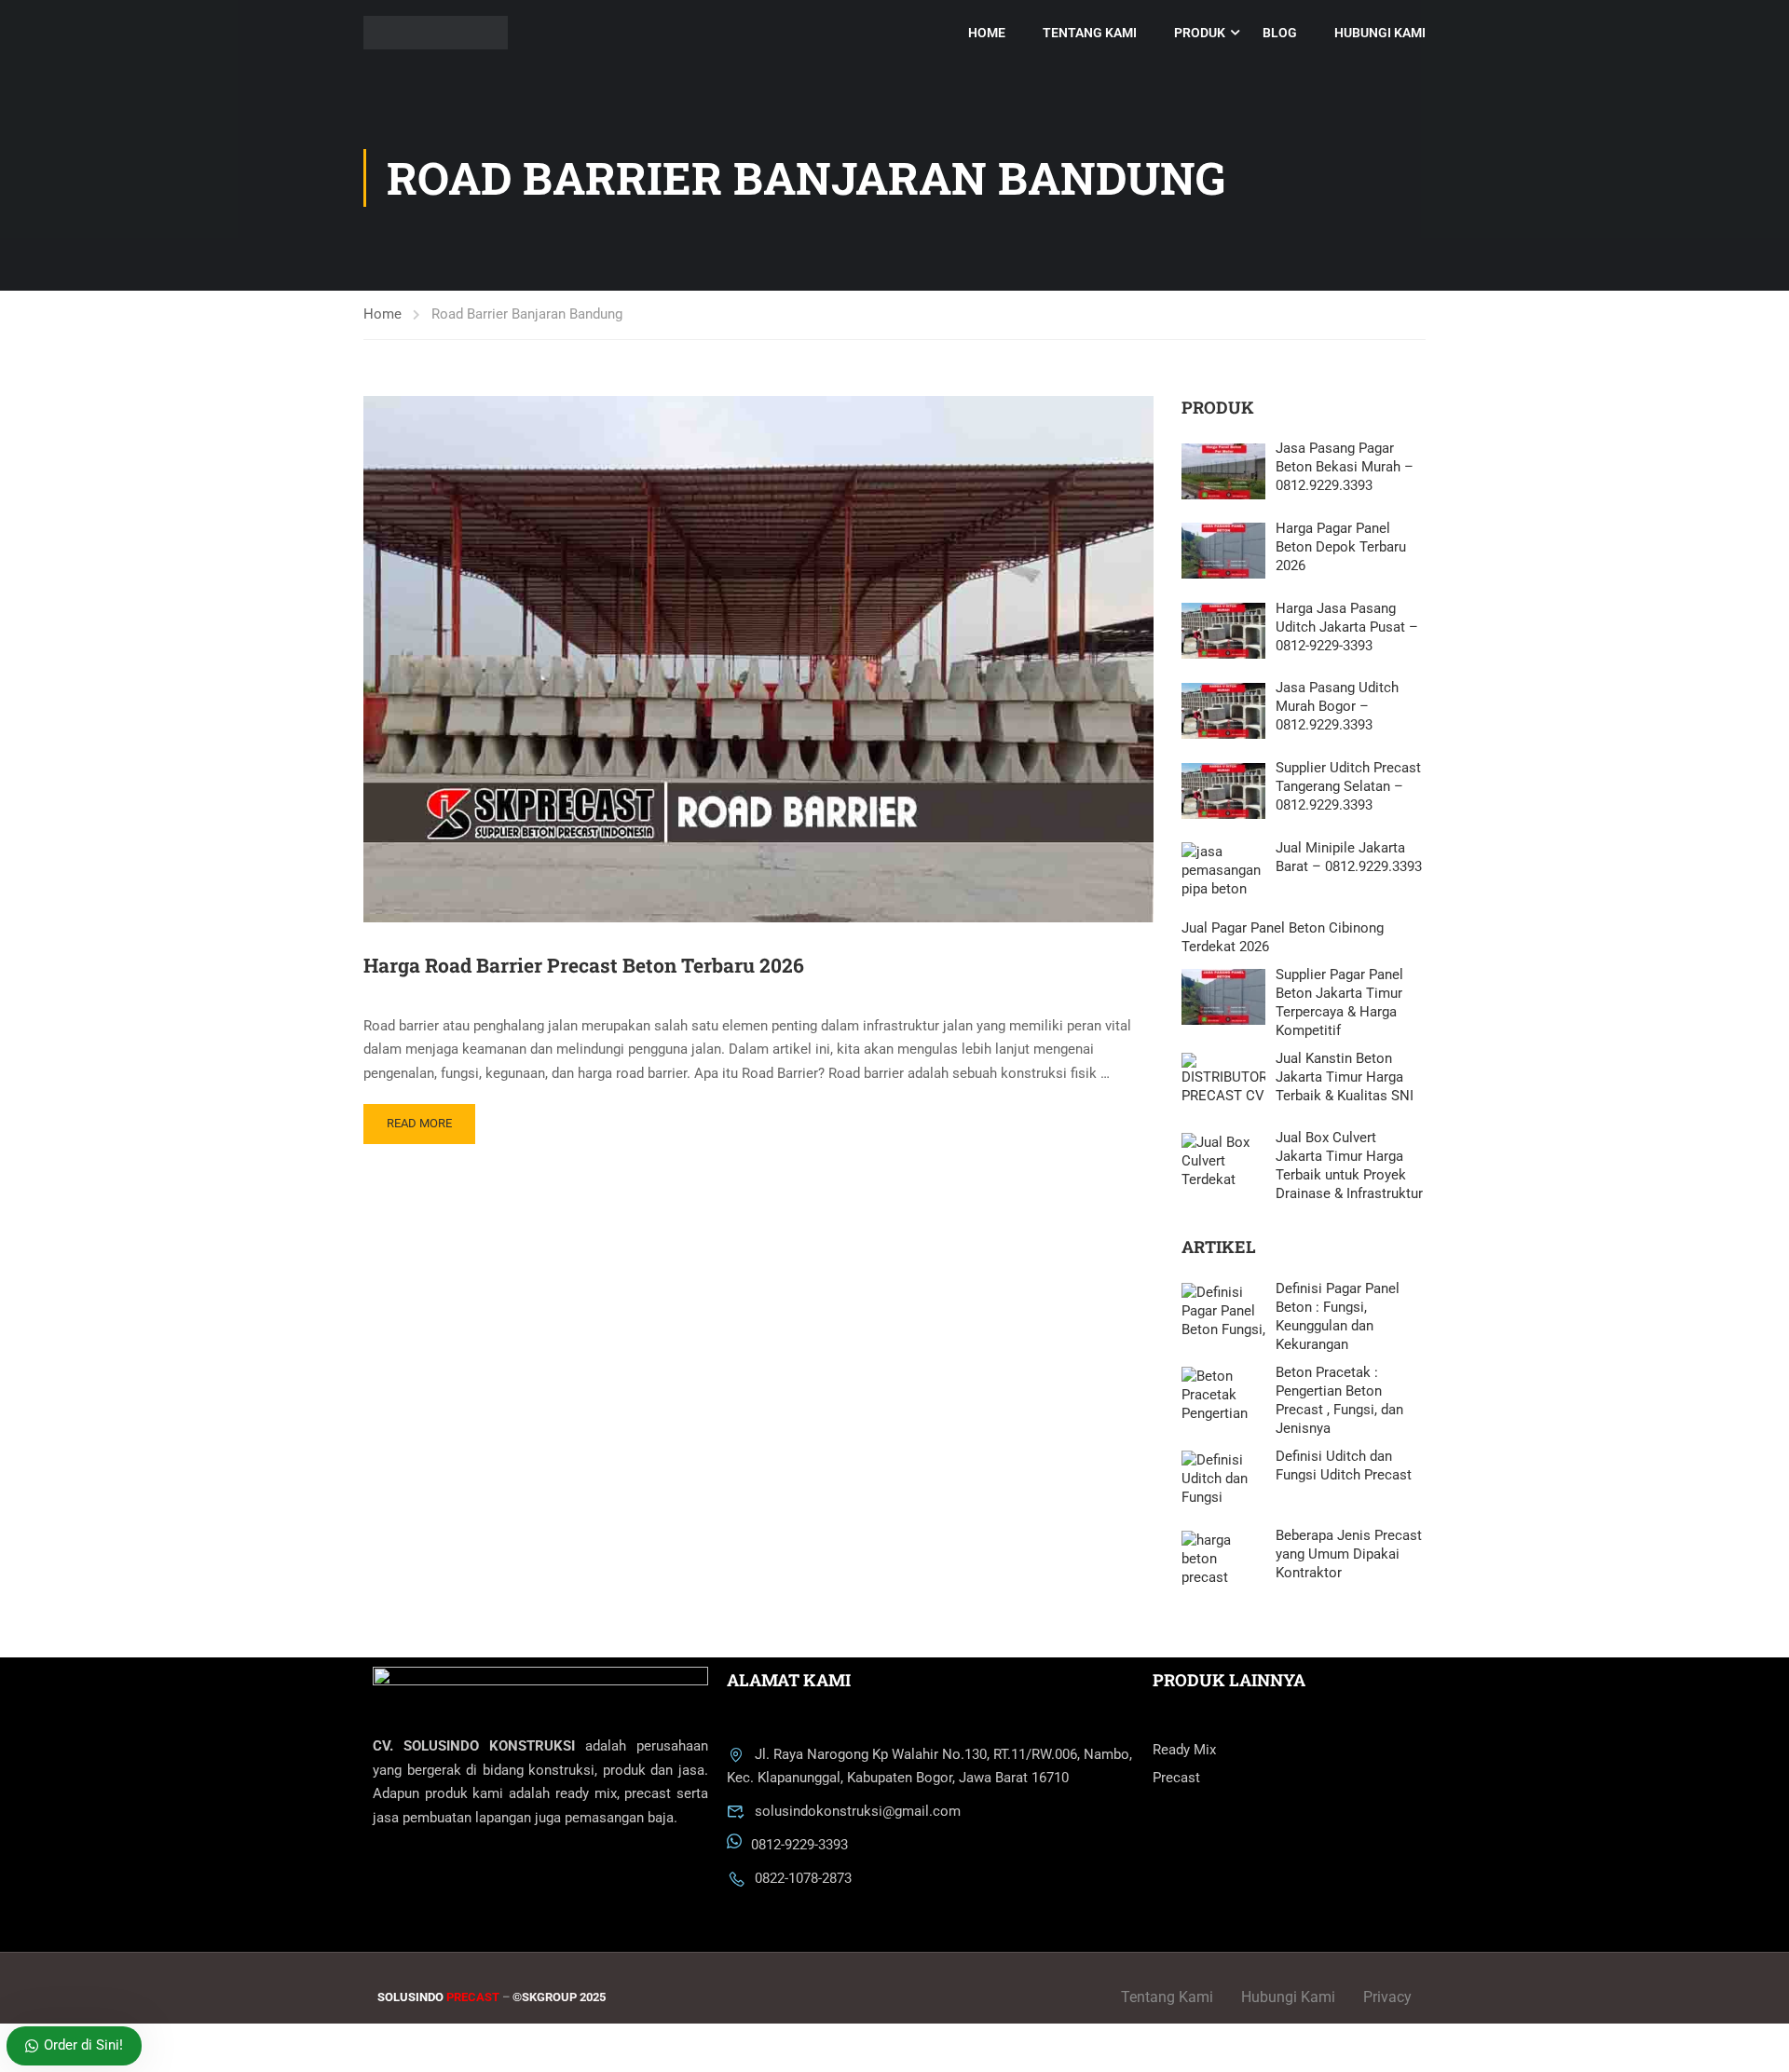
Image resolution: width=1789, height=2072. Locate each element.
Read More (419, 1123)
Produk (1200, 33)
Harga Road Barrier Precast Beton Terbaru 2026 (584, 965)
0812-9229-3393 (799, 1846)
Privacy (1387, 1997)
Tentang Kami (1090, 33)
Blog (1280, 33)
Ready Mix (1184, 1750)
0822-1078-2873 (803, 1878)
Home (987, 33)
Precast (1176, 1778)
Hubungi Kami (1380, 33)
